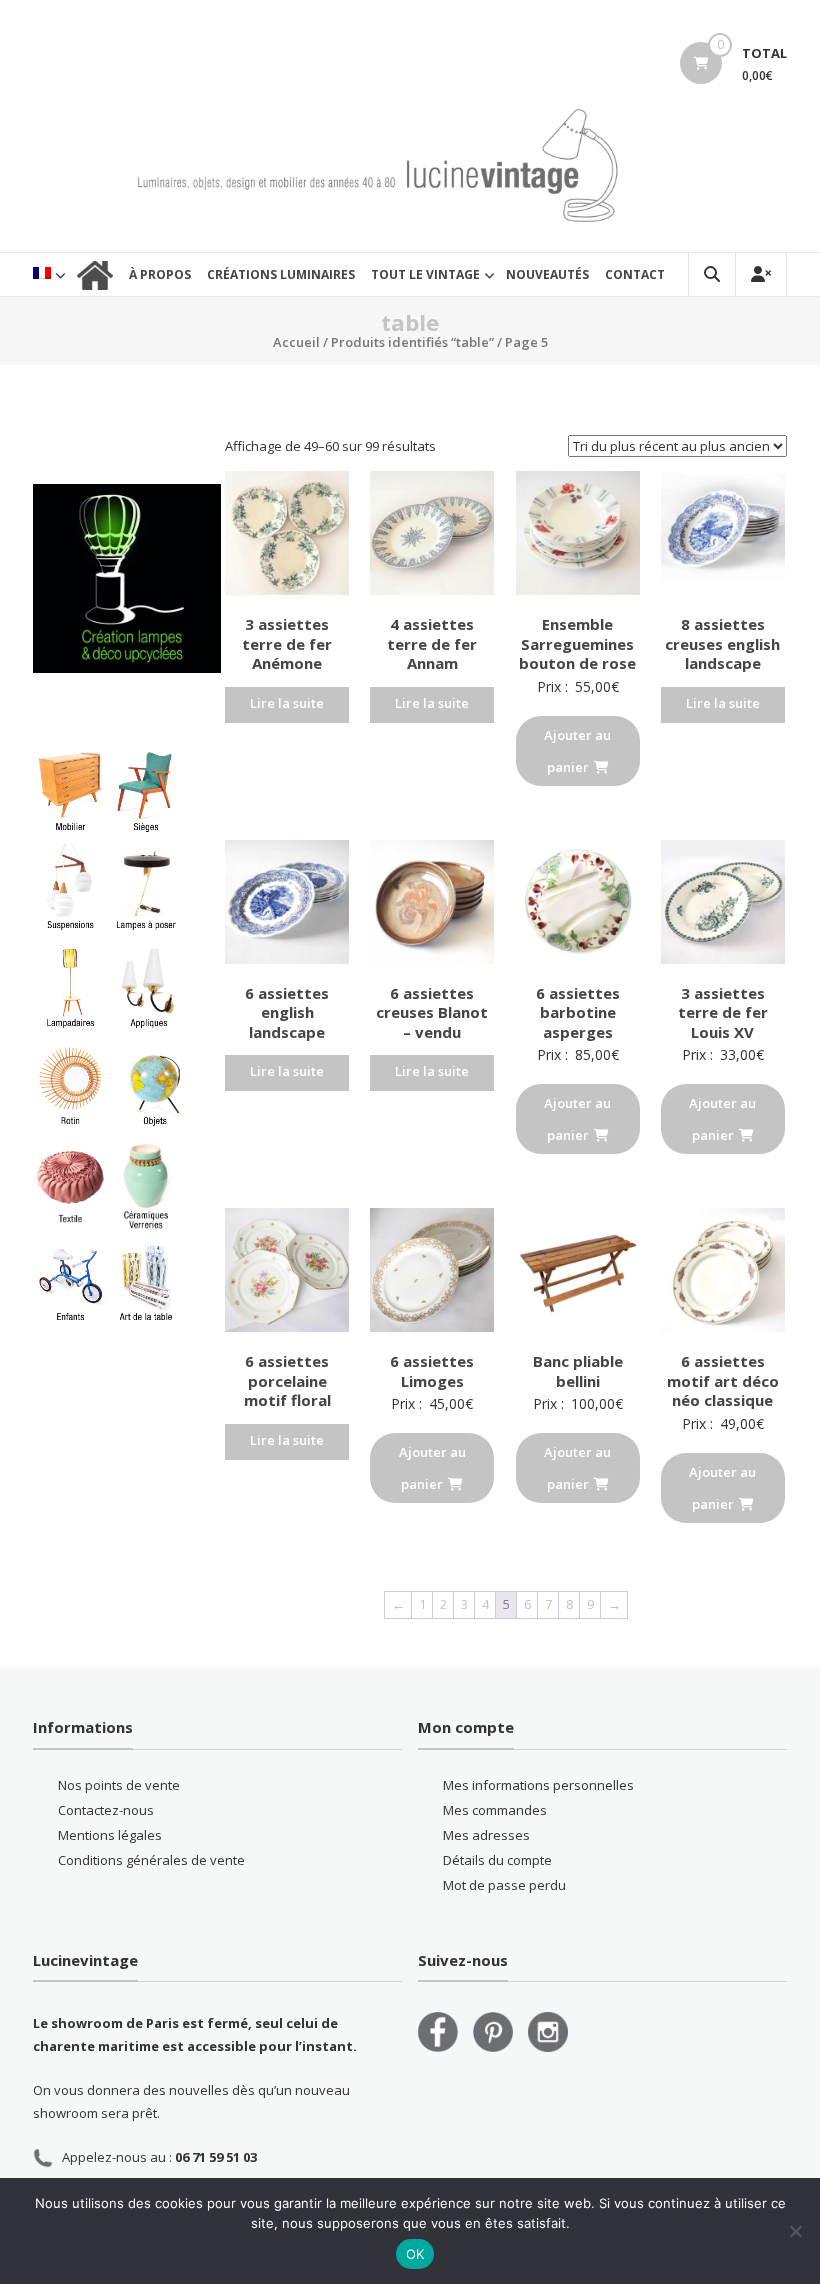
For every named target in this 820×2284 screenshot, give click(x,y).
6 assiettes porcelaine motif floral (287, 1380)
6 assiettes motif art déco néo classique (723, 1380)
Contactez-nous (106, 1810)
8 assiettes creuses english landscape (722, 643)
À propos (160, 274)
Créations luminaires (281, 274)
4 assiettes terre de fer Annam (432, 643)
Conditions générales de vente (151, 1860)
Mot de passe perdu (504, 1885)
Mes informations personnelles (538, 1785)
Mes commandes (495, 1810)
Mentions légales (110, 1835)
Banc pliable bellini (578, 1371)
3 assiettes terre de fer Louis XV (723, 1012)
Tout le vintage (425, 274)
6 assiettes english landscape (287, 1012)
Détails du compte (497, 1860)
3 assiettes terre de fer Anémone (287, 643)
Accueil (296, 342)
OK (415, 2254)
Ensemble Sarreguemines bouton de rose (577, 643)
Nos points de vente (119, 1785)
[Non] (795, 2231)
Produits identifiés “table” (412, 342)
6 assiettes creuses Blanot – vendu (432, 1012)
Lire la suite (287, 703)
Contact (635, 274)
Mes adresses (486, 1835)
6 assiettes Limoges (432, 1371)
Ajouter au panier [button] (577, 751)
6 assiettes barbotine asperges (578, 1012)
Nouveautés (547, 274)
